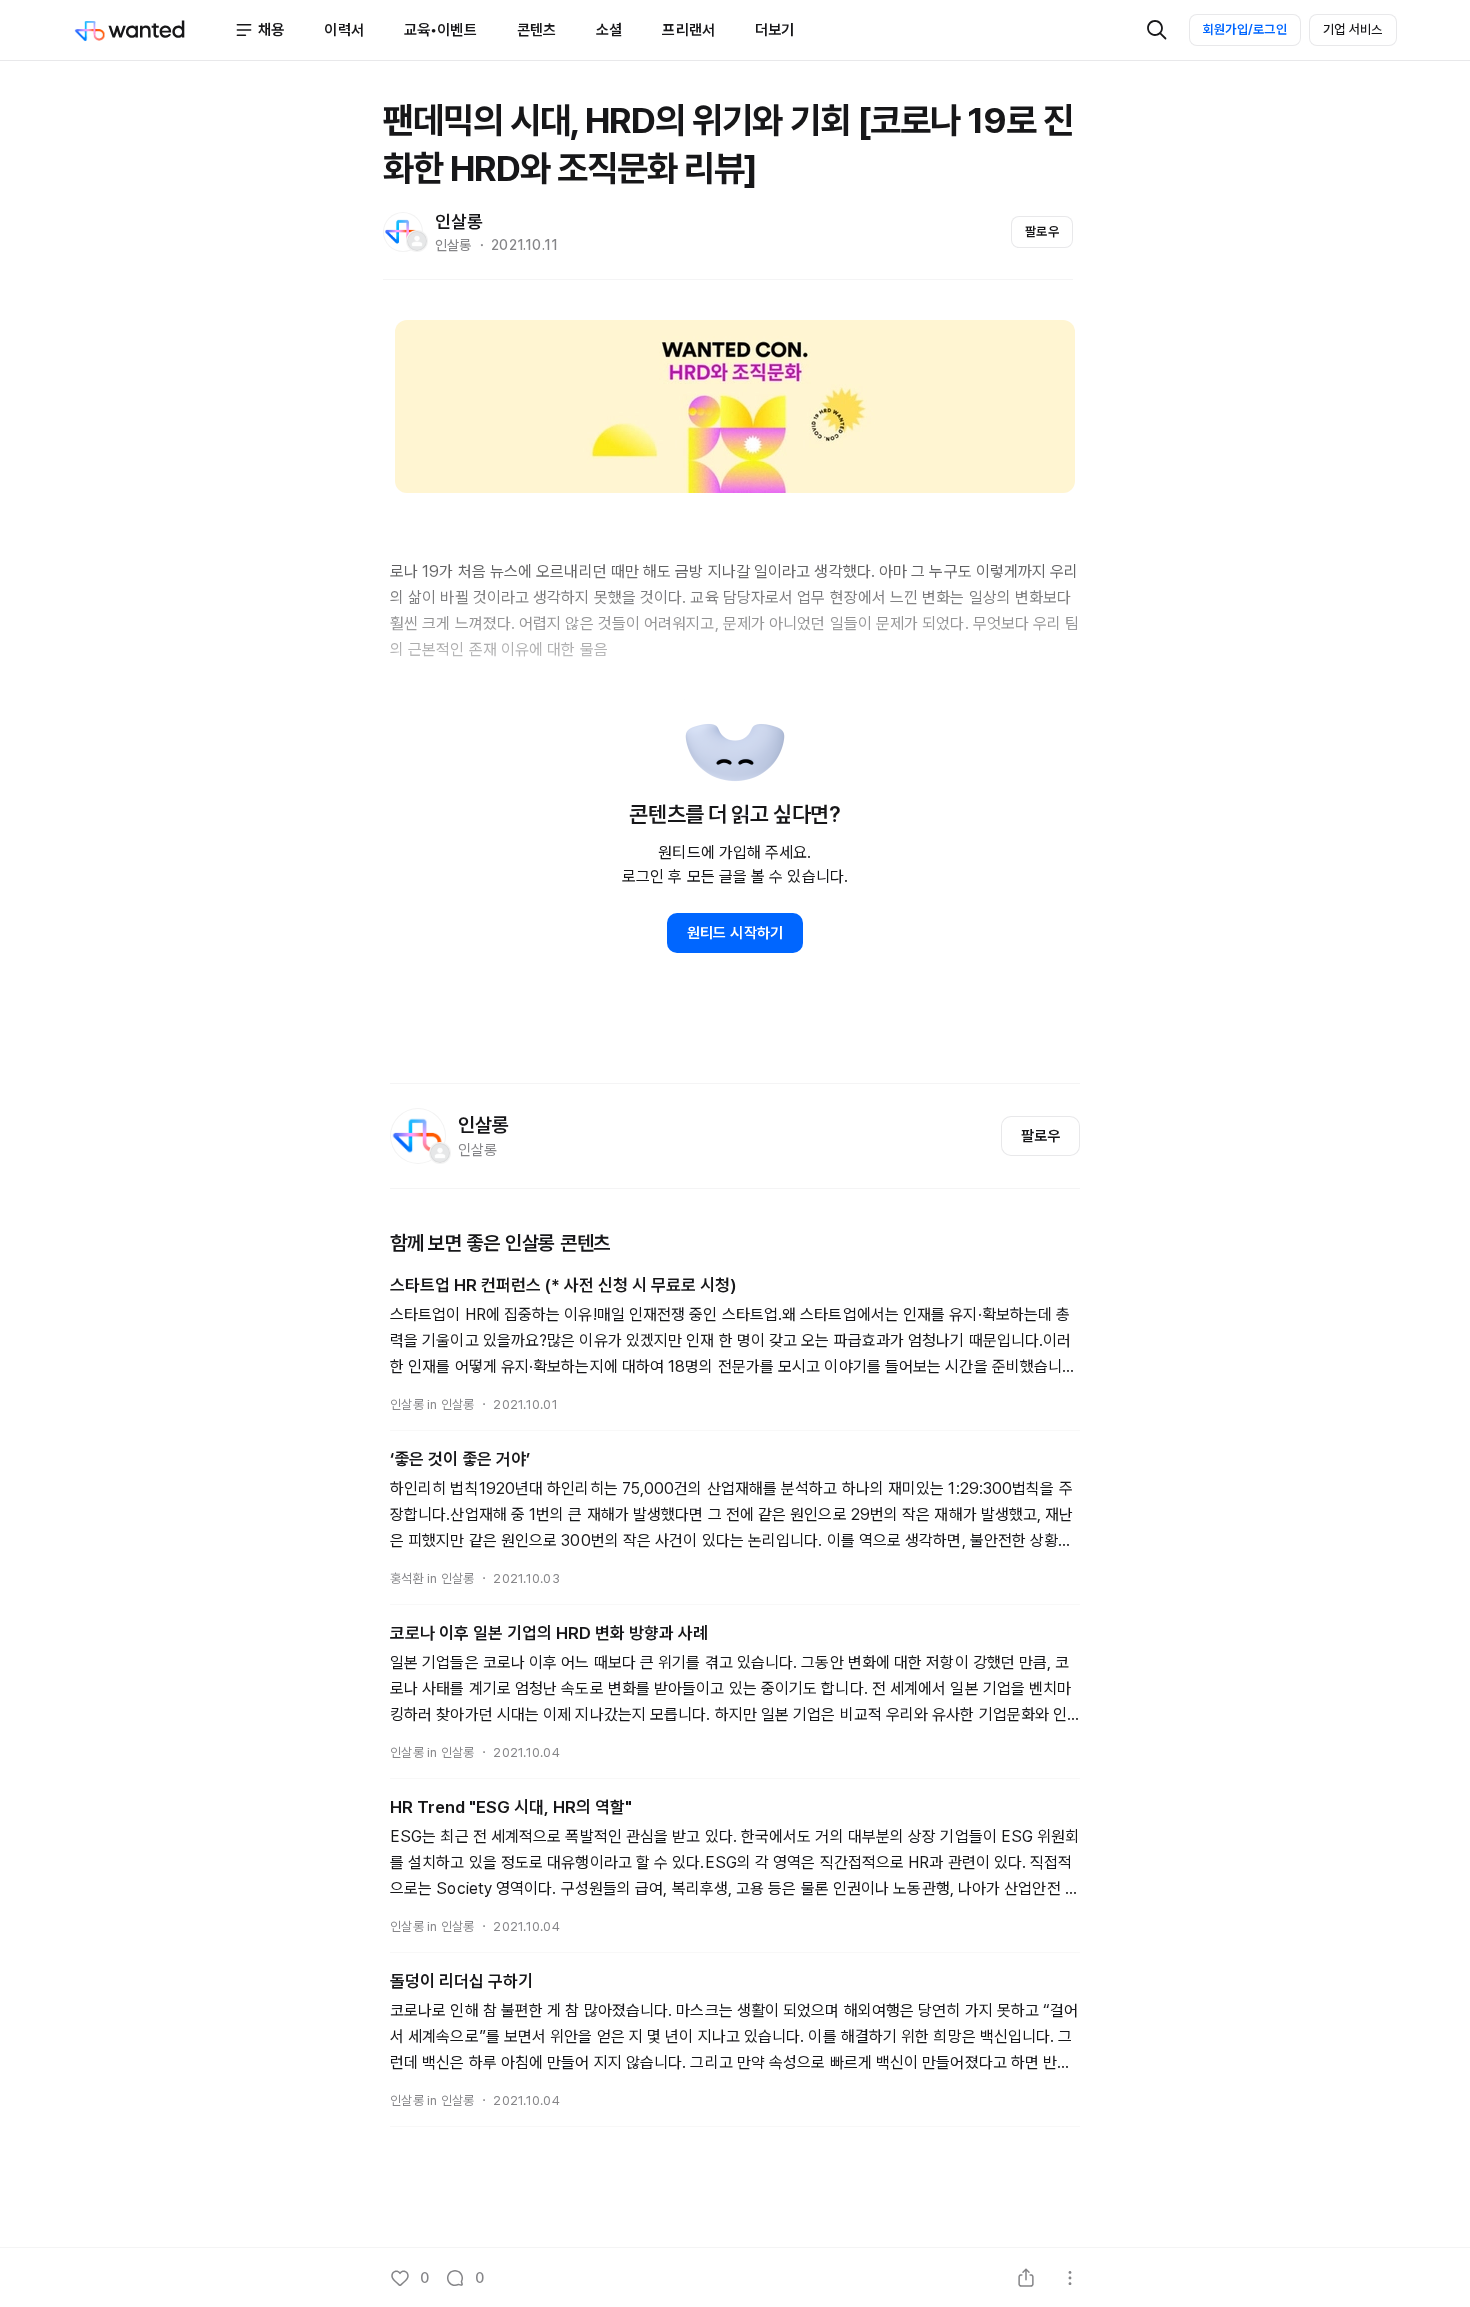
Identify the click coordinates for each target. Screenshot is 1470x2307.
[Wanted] (154, 30)
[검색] (1157, 30)
